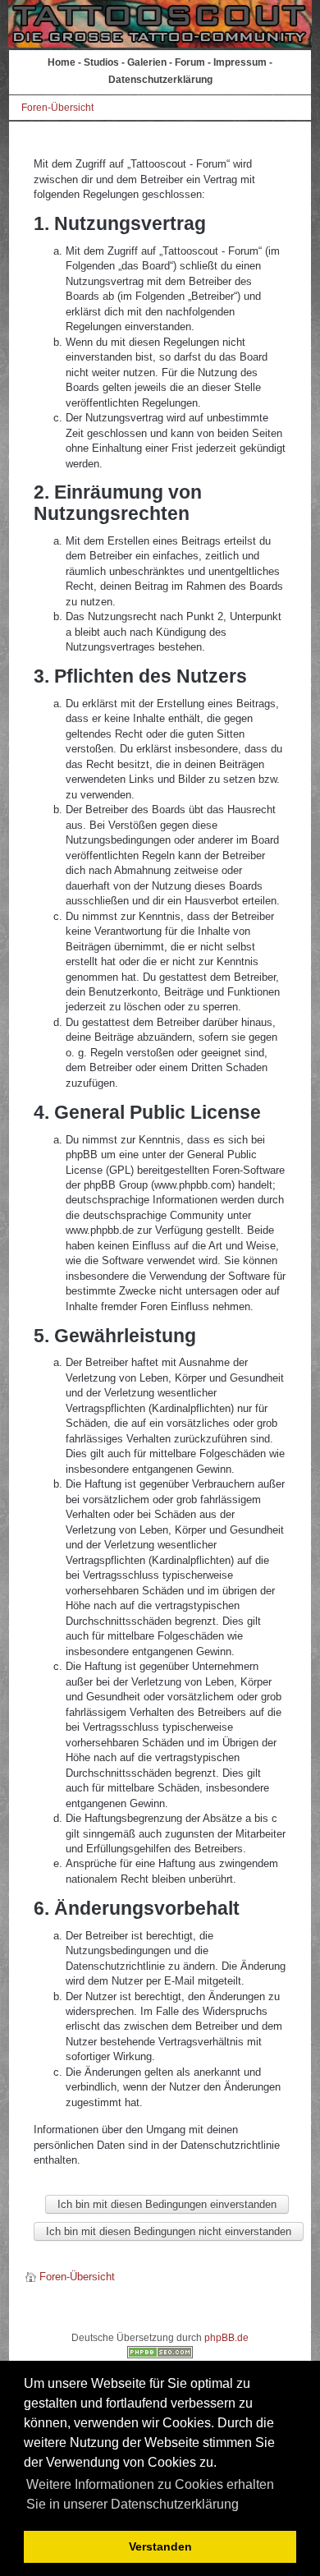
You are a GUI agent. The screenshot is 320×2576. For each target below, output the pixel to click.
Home (62, 62)
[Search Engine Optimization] (160, 2355)
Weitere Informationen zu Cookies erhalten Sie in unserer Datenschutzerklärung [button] (150, 2494)
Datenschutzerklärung (160, 80)
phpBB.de (226, 2338)
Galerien (147, 62)
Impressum (240, 62)
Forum (190, 62)
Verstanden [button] (160, 2546)
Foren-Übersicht (57, 108)
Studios (101, 62)
